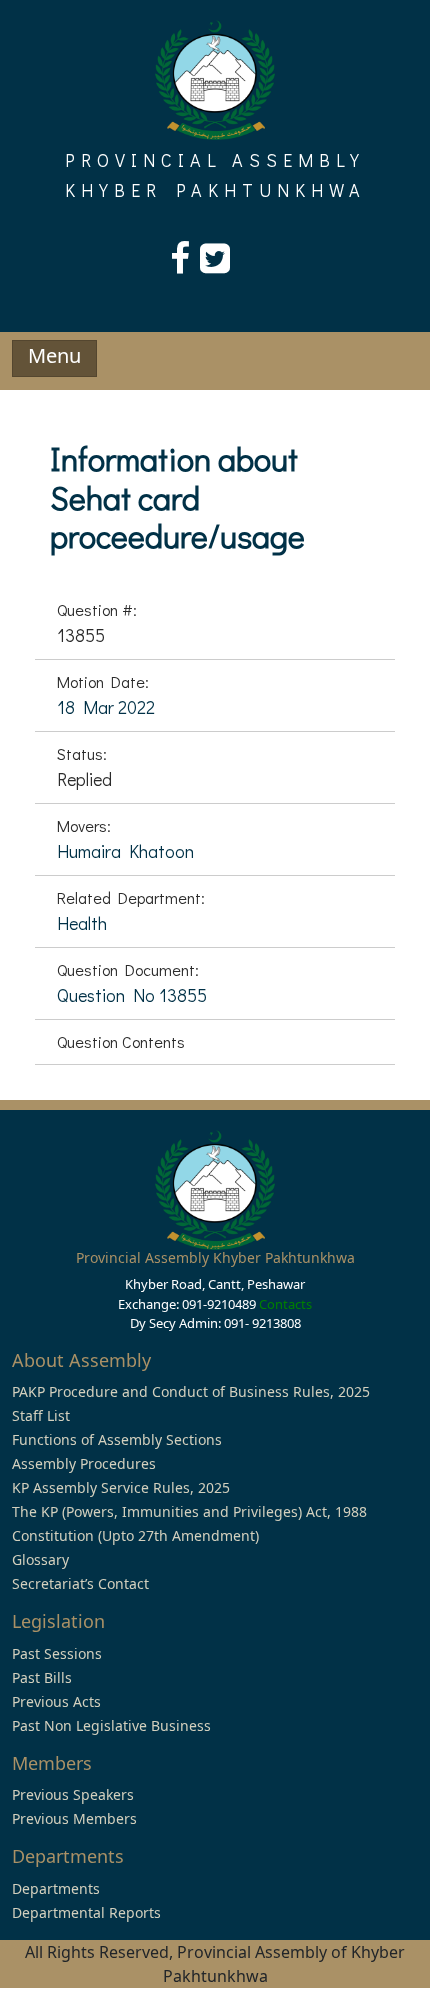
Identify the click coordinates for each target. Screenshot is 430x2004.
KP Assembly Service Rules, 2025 (121, 1487)
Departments (56, 1888)
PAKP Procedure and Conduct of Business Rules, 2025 (191, 1391)
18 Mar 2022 (106, 707)
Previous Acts (56, 1701)
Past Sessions (57, 1653)
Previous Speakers (73, 1794)
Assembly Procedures (84, 1463)
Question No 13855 (132, 995)
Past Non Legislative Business (111, 1725)
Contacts (285, 1304)
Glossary (40, 1559)
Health (82, 923)
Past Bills (42, 1677)
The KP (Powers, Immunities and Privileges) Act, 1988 (189, 1511)
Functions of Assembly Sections (117, 1439)
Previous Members (74, 1818)
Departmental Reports (86, 1912)
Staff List (41, 1415)
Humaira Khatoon (125, 851)
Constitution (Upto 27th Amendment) (135, 1535)
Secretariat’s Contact (80, 1583)
